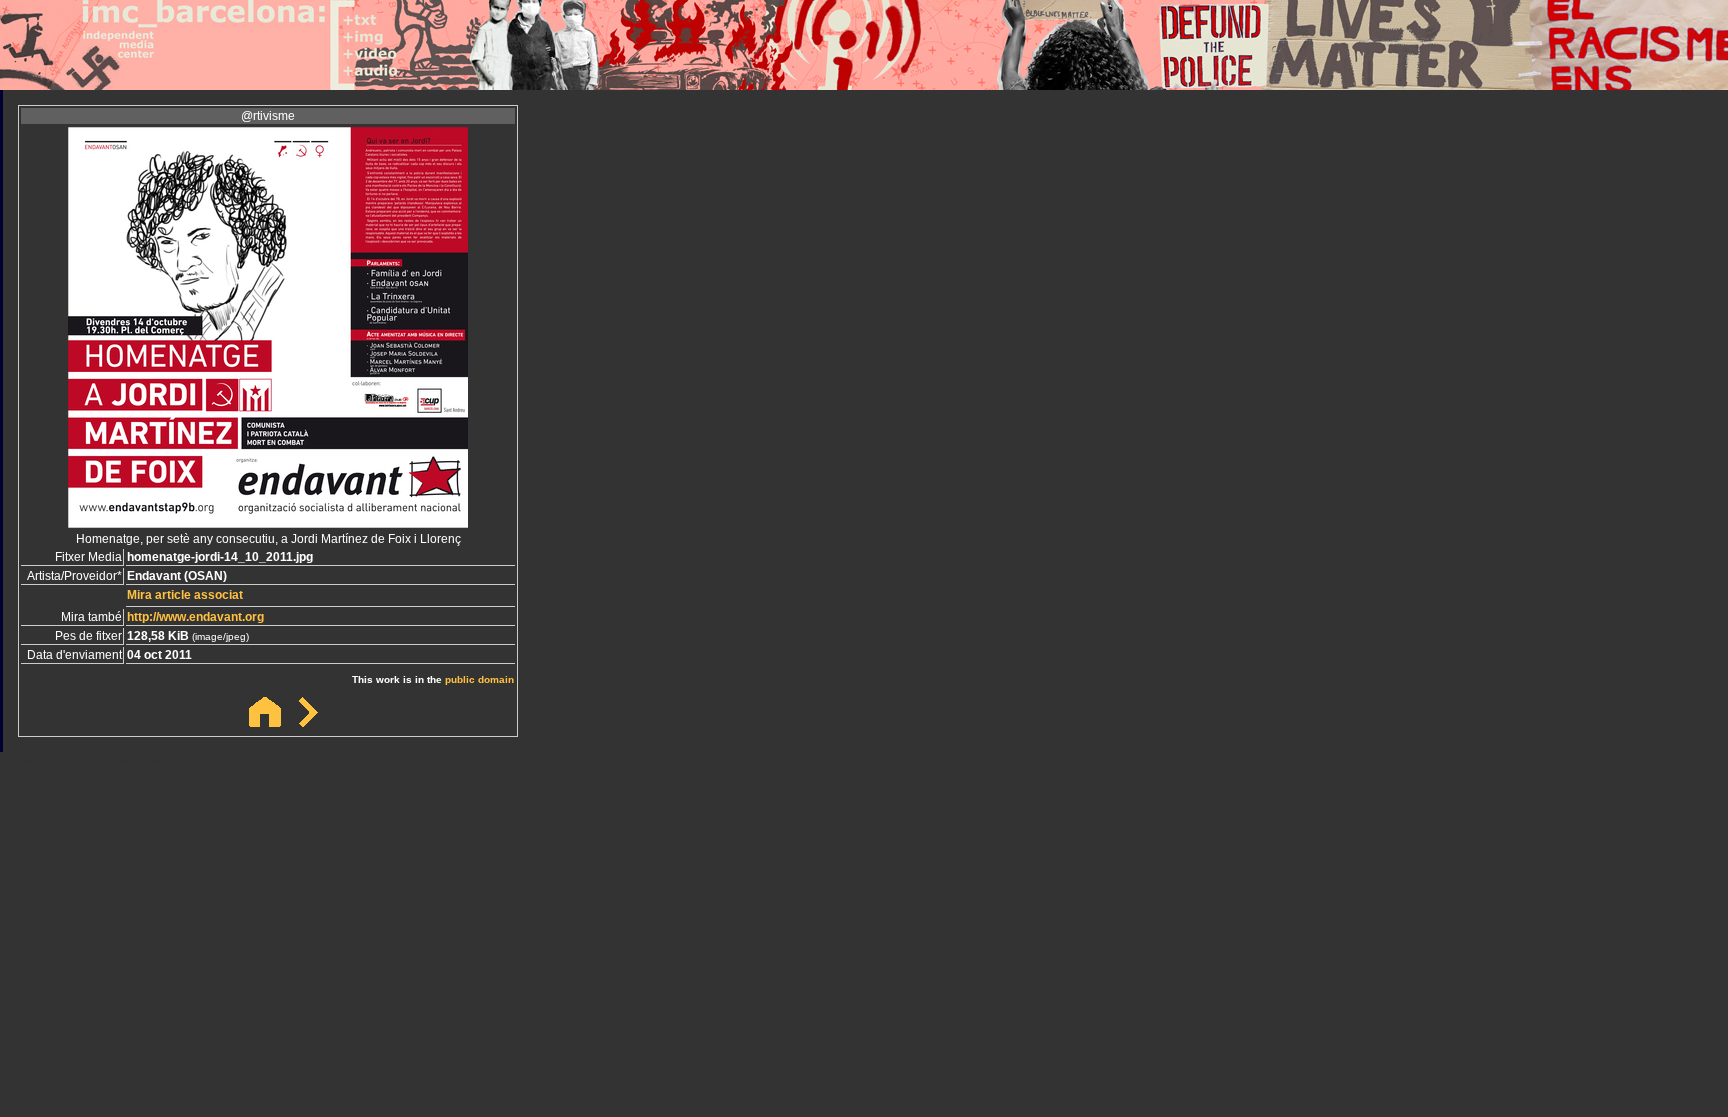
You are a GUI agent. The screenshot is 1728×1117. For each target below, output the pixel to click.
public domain (479, 679)
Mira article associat (185, 595)
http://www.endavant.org (195, 617)
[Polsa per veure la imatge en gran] (268, 522)
